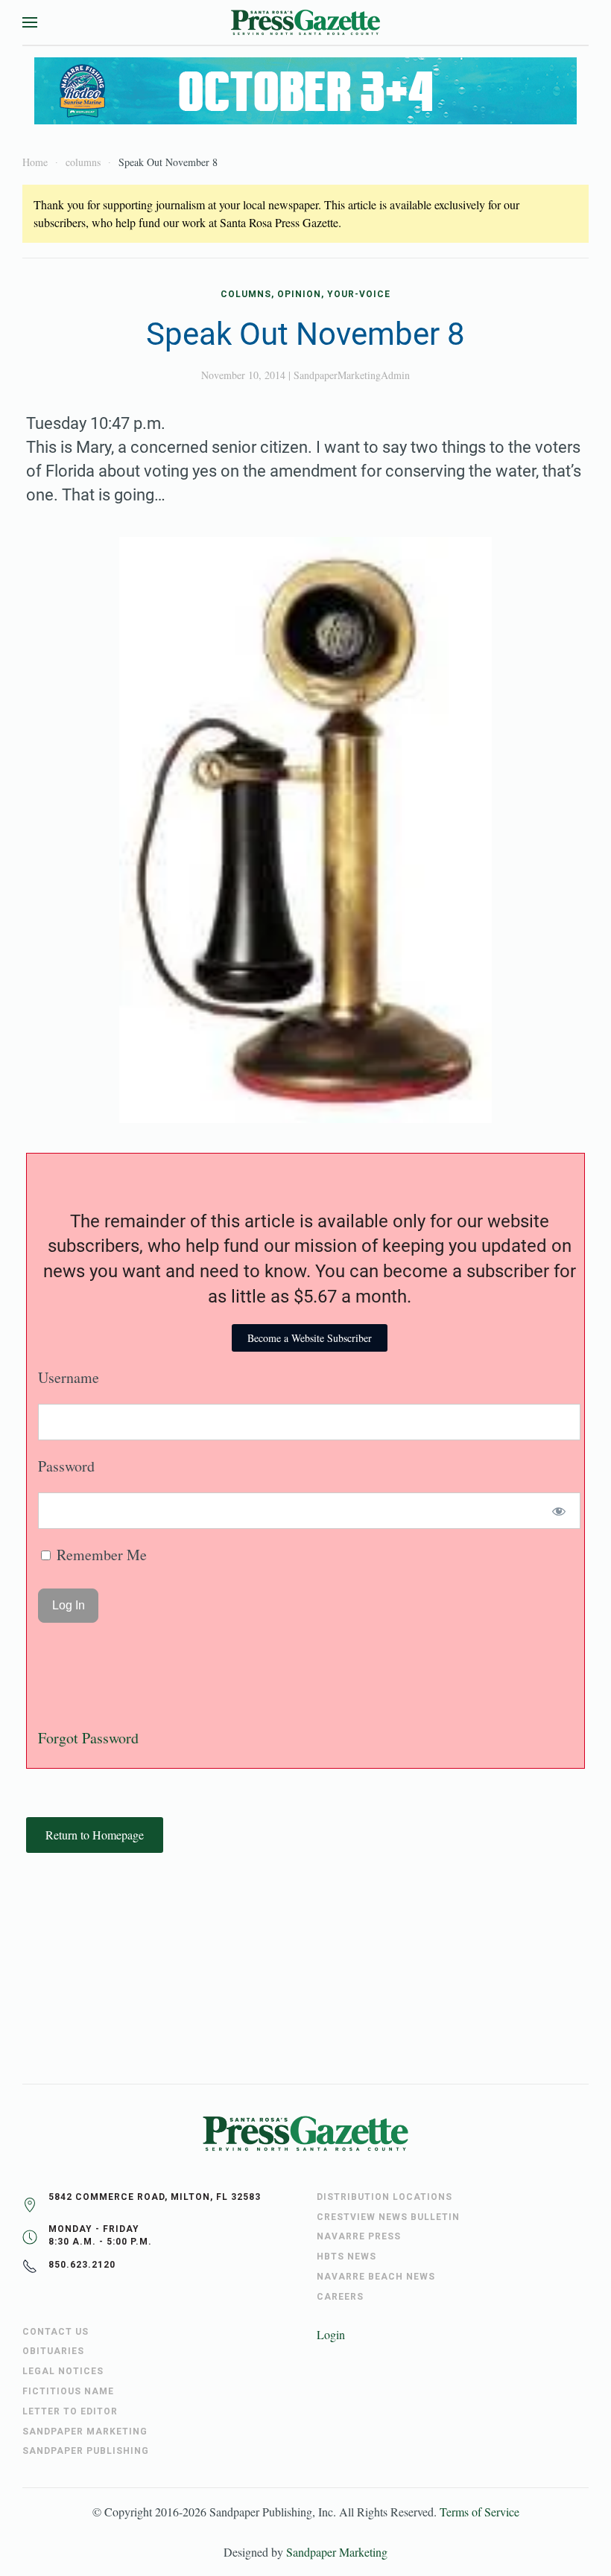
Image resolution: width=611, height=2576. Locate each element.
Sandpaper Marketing (337, 2552)
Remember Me (100, 1555)
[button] (30, 22)
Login (331, 2334)
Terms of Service (479, 2512)
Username (69, 1377)
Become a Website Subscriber (310, 1338)
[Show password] (559, 1511)
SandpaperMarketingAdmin (352, 375)
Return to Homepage (95, 1835)
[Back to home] (305, 22)
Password (66, 1466)
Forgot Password (88, 1738)
